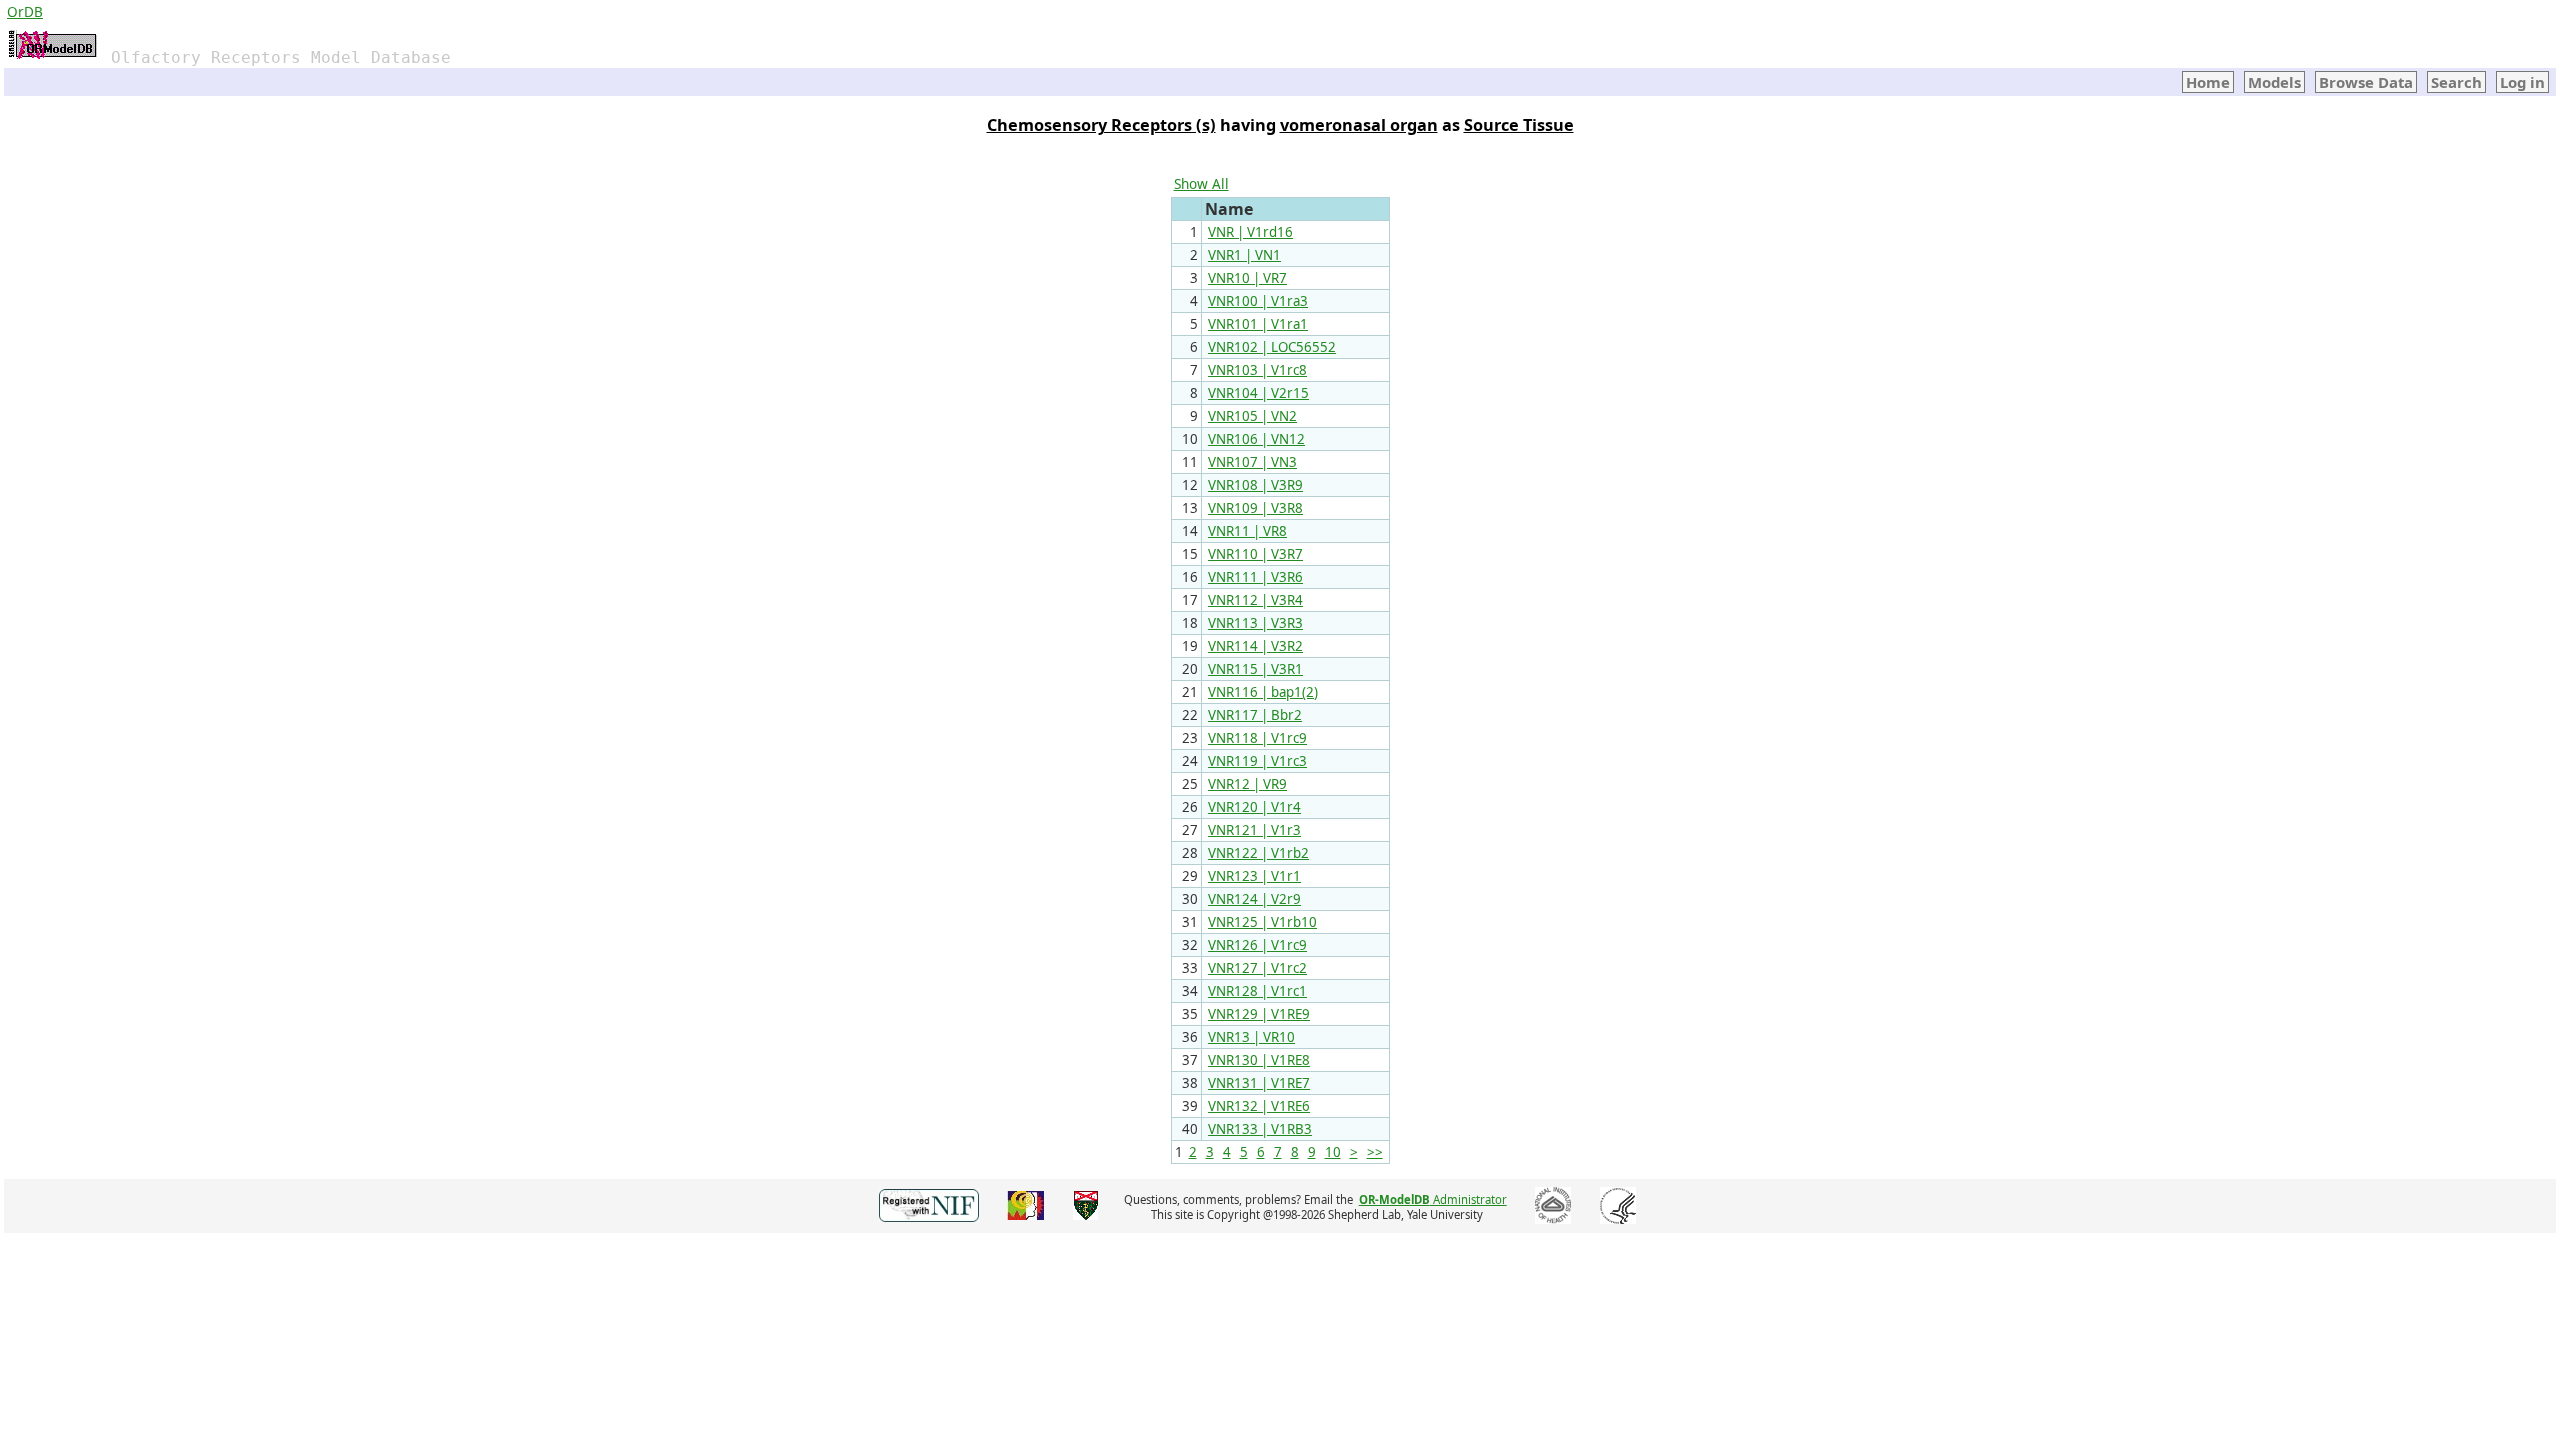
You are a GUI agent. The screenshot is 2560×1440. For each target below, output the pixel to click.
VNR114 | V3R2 (1255, 646)
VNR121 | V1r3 (1254, 830)
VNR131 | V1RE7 (1259, 1083)
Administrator (1433, 1199)
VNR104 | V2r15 (1258, 393)
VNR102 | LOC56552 (1272, 347)
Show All (1201, 183)
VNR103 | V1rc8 (1257, 370)
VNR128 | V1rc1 (1257, 991)
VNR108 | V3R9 (1255, 485)
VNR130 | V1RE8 (1259, 1060)
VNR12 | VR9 (1247, 784)
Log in (2522, 82)
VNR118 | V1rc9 (1257, 738)
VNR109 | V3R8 (1255, 508)
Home (2208, 82)
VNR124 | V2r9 (1254, 899)
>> (1375, 1152)
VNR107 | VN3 (1252, 462)
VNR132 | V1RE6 (1259, 1106)
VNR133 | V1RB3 (1260, 1129)
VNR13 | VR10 (1251, 1037)
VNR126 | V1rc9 (1257, 945)
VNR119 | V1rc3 (1257, 761)
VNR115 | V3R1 (1255, 669)
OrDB (25, 11)
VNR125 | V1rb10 (1262, 922)
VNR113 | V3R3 (1255, 623)
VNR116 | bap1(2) (1263, 692)
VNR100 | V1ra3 (1258, 301)
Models (2274, 82)
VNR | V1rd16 (1250, 232)
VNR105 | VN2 (1252, 416)
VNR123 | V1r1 (1254, 876)
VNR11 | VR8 (1247, 531)
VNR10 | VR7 (1247, 278)
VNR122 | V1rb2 (1258, 853)
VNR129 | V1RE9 (1259, 1014)
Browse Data (2366, 82)
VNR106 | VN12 (1256, 439)
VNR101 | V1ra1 (1258, 324)
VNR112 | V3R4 (1255, 600)
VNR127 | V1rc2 (1257, 968)
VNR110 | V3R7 (1255, 554)
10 (1333, 1152)
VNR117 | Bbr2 (1255, 715)
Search (2456, 82)
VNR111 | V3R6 (1255, 577)
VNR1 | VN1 (1244, 255)
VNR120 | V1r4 (1254, 807)
